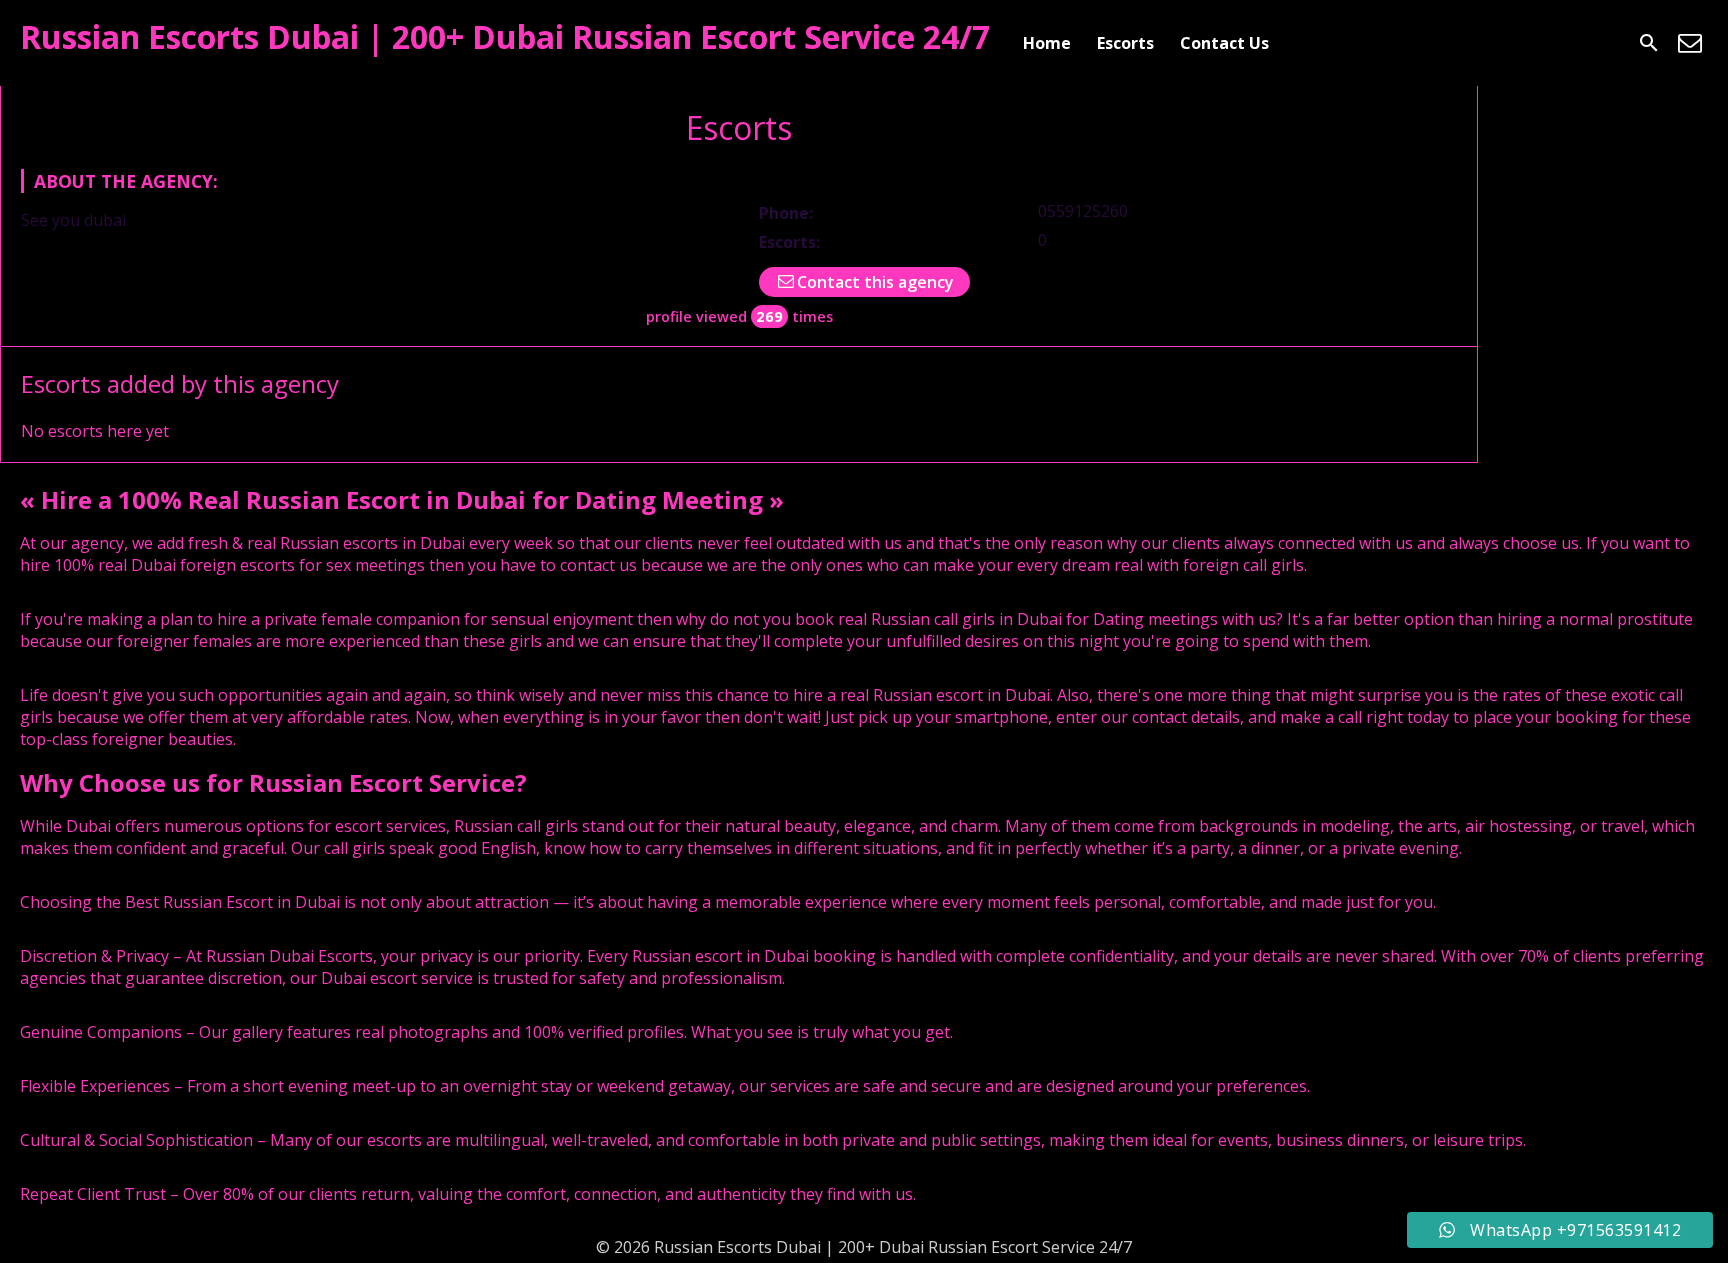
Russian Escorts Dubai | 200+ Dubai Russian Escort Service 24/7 (505, 36)
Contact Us (1224, 43)
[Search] (1649, 43)
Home (1047, 43)
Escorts (1125, 43)
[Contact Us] (1690, 43)
